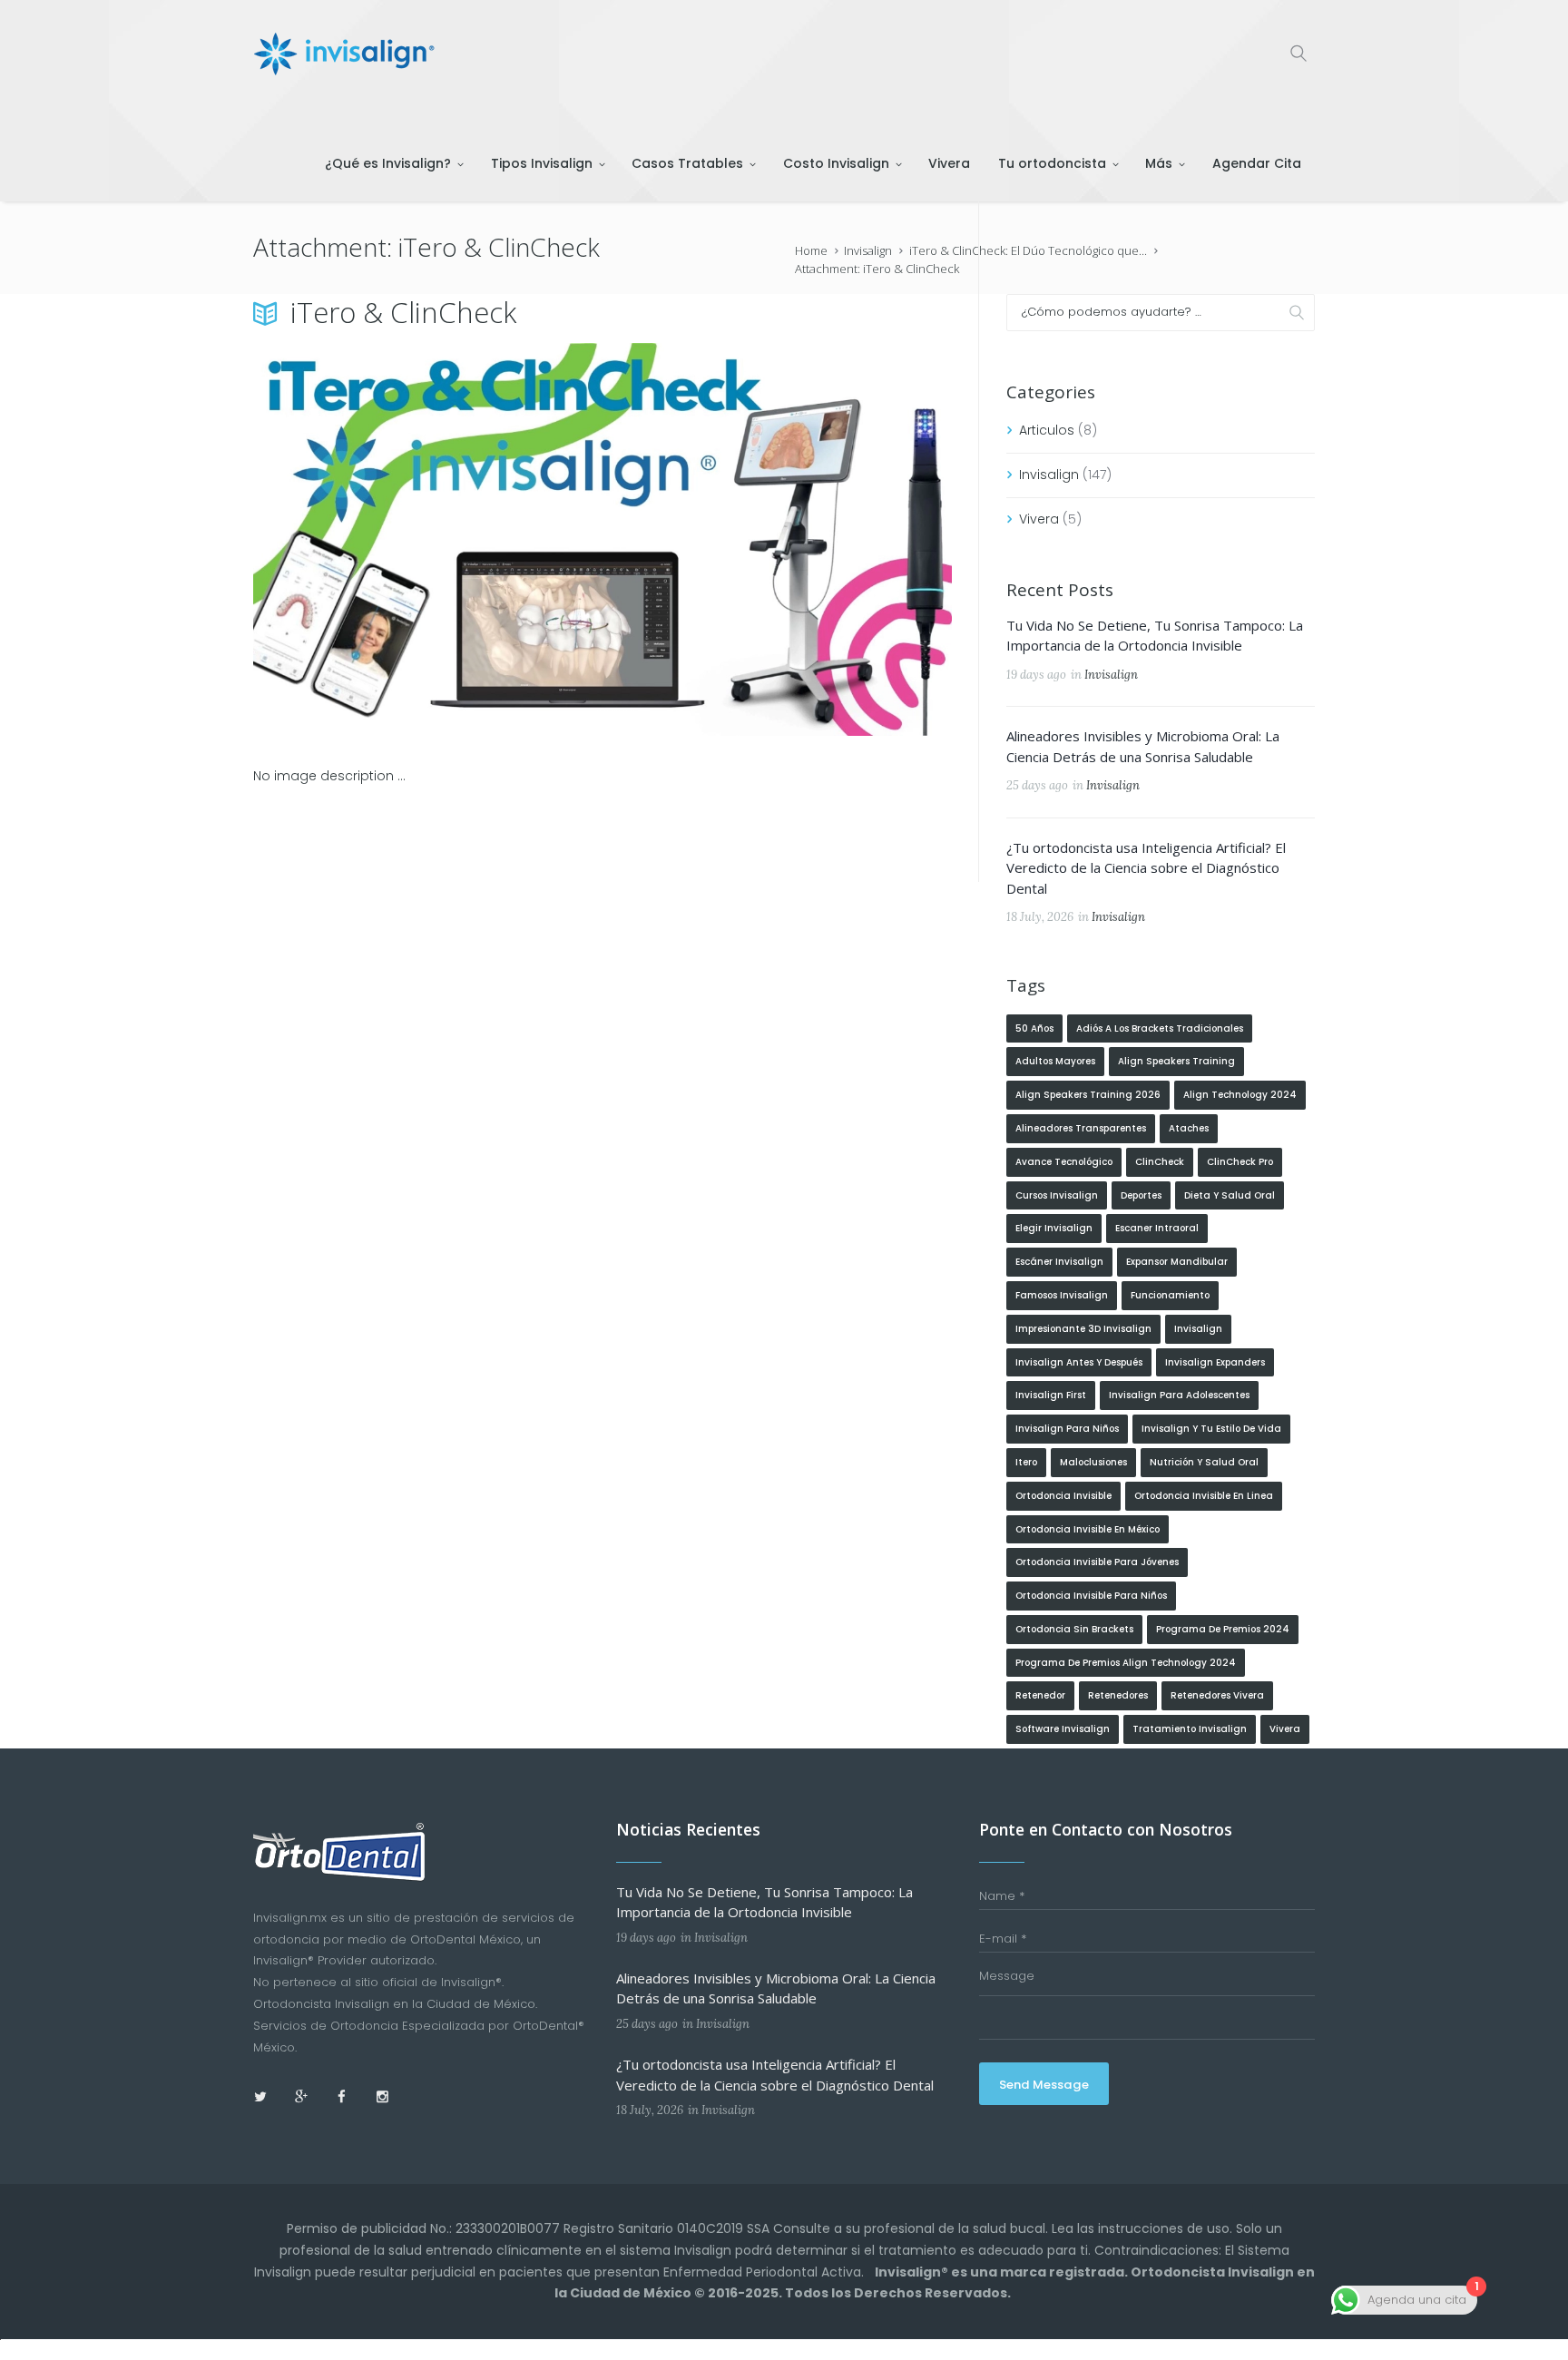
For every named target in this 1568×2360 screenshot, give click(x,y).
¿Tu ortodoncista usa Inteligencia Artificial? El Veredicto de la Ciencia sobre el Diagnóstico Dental (1146, 868)
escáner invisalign (1059, 1262)
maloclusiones (1093, 1462)
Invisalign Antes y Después (1079, 1362)
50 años (1034, 1028)
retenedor (1040, 1695)
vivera (1285, 1729)
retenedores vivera (1217, 1695)
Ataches (1189, 1128)
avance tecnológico (1064, 1162)
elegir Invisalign (1054, 1228)
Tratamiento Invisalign (1190, 1729)
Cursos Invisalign (1057, 1195)
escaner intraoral (1157, 1228)
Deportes (1141, 1195)
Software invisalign (1063, 1729)
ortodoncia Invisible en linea (1204, 1496)
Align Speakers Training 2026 (1088, 1095)
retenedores (1118, 1695)
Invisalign (868, 250)
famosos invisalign (1062, 1295)
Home (811, 250)
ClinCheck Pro (1240, 1162)
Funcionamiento (1170, 1295)
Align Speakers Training (1176, 1061)
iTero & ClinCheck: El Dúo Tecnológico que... (1028, 250)
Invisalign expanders (1215, 1362)
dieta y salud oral (1230, 1195)
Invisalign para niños (1067, 1429)
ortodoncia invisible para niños (1091, 1596)
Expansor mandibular (1177, 1262)
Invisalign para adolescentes (1179, 1395)
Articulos (1047, 430)
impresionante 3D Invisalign (1083, 1329)
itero (1026, 1462)
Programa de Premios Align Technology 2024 (1126, 1663)
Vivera (1039, 519)
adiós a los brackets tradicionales (1160, 1028)
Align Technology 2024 (1240, 1095)
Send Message (1044, 2085)
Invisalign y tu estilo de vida (1211, 1429)
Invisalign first (1051, 1395)
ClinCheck (1160, 1162)
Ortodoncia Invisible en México (1088, 1529)
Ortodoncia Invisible (1063, 1496)
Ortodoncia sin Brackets (1074, 1629)
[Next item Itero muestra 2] (777, 540)
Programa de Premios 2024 (1223, 1629)
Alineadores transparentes (1081, 1128)
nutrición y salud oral (1204, 1462)
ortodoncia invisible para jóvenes (1097, 1562)
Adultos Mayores (1055, 1061)
